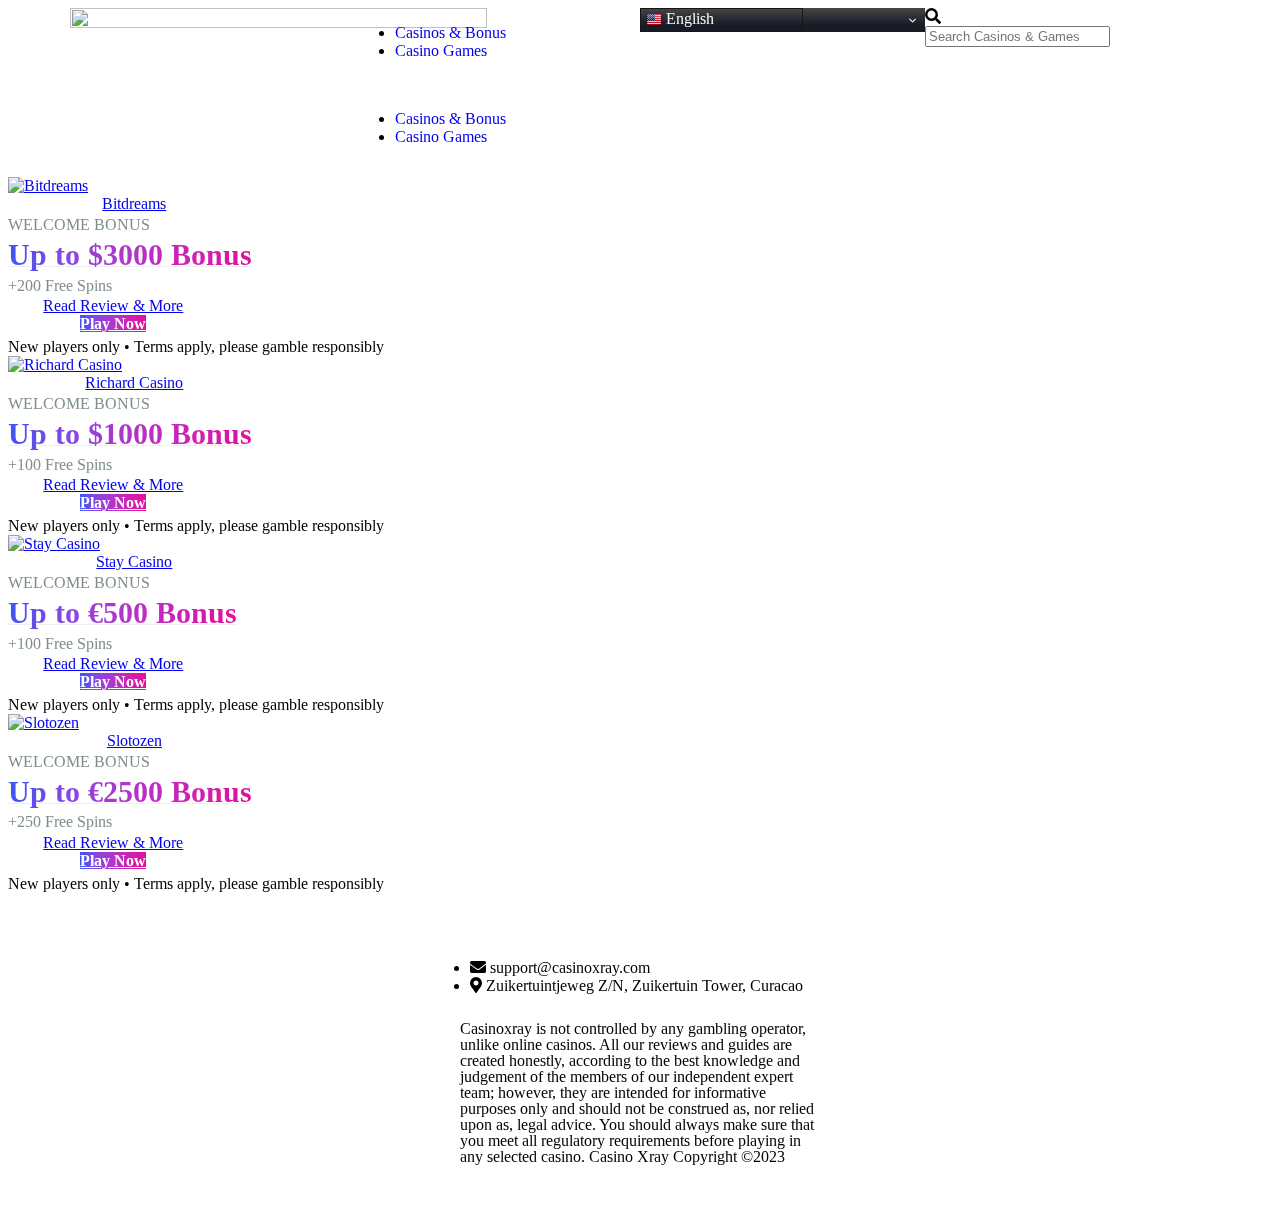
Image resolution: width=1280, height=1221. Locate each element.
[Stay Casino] (54, 543)
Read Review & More (113, 305)
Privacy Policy (690, 1195)
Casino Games (441, 50)
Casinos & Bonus (450, 32)
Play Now (113, 323)
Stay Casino (134, 561)
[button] (497, 85)
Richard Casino (134, 382)
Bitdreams (134, 203)
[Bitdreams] (48, 185)
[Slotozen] (43, 722)
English (688, 18)
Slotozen (134, 740)
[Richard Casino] (65, 364)
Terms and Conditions (604, 1195)
